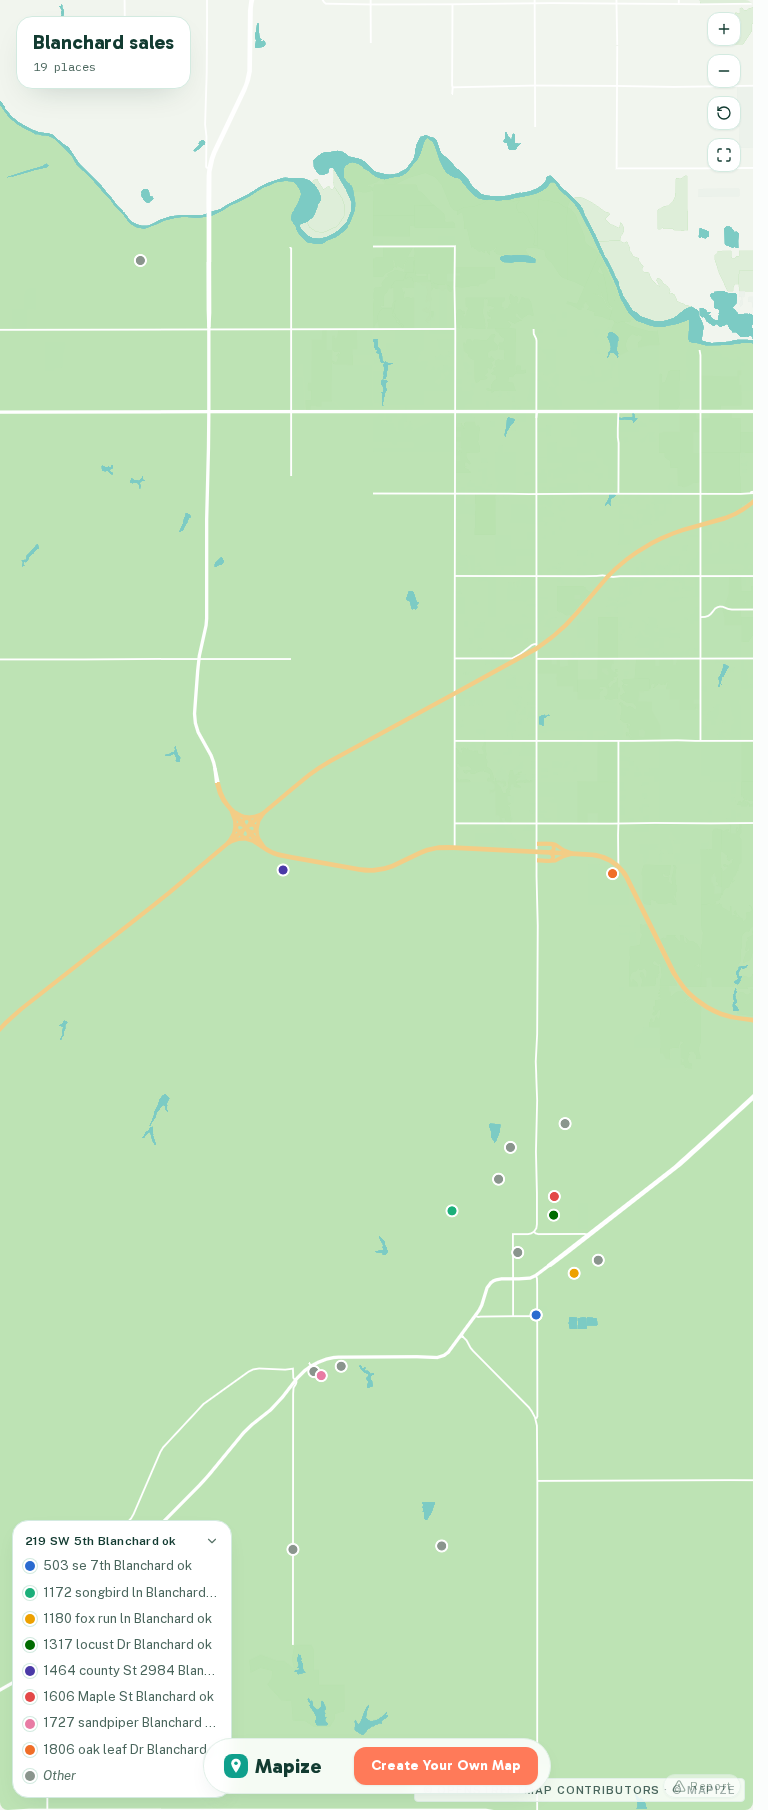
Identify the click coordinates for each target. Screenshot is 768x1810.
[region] (376, 905)
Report (711, 1786)
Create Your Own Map (446, 1765)
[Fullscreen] (724, 155)
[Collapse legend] (212, 1541)
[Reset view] (724, 113)
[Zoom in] (724, 29)
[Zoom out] (724, 71)
